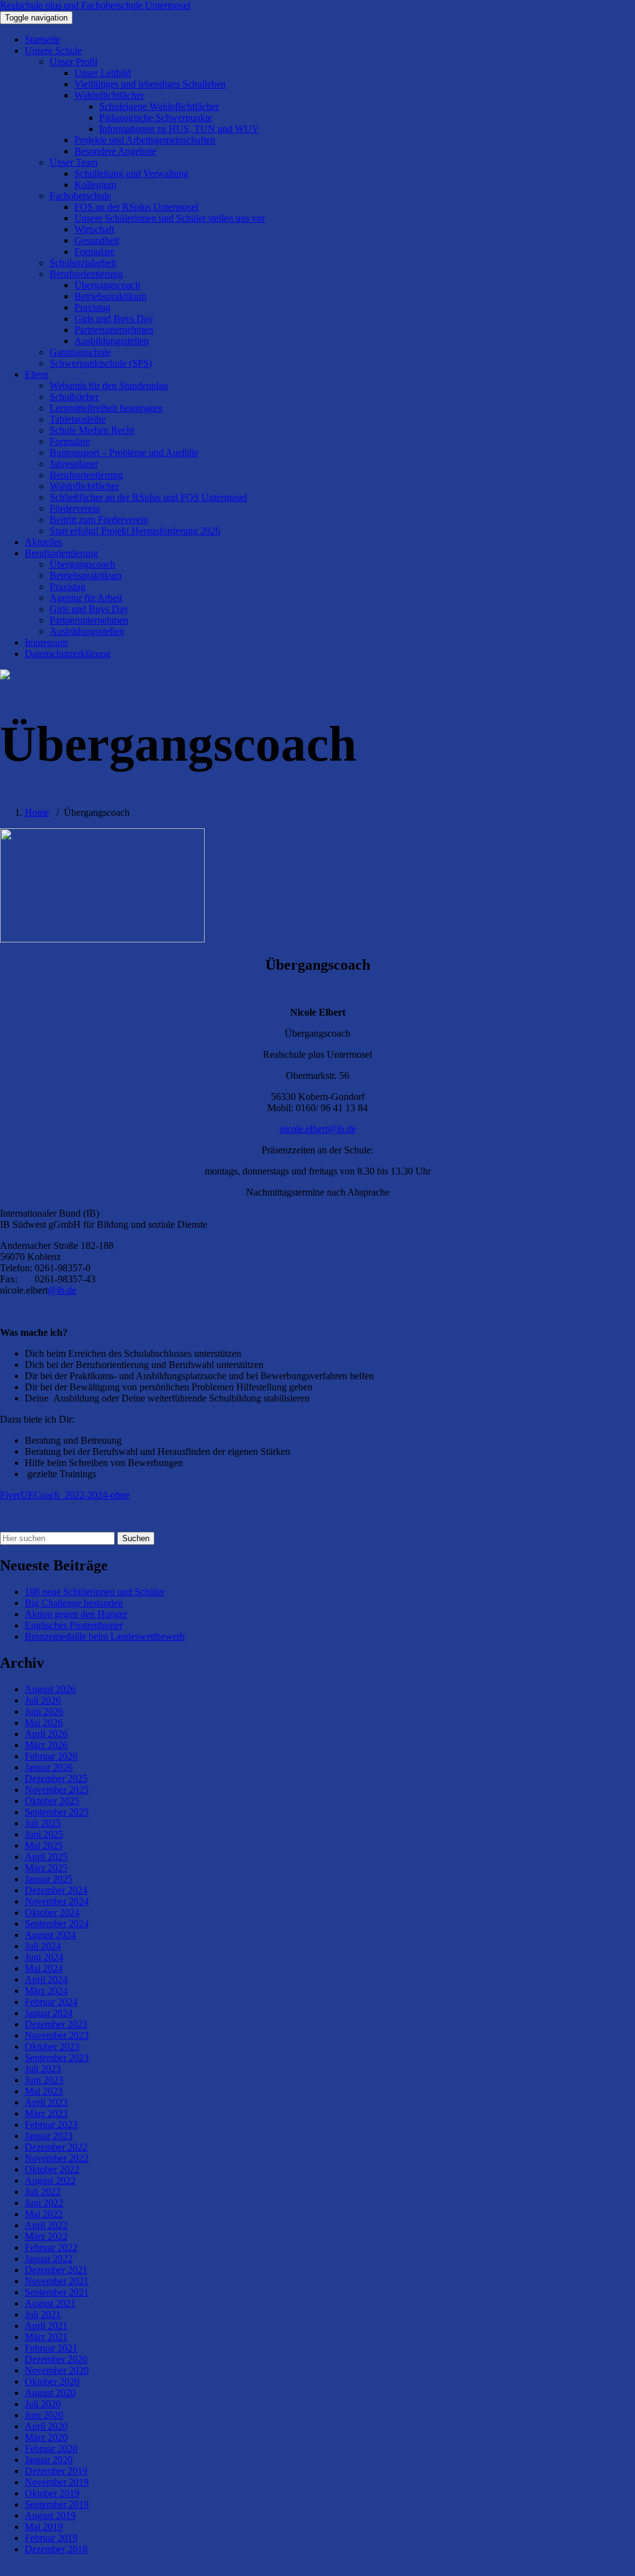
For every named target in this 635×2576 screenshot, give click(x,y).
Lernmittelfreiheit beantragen (106, 408)
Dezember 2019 (56, 2471)
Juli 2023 (43, 2069)
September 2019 (57, 2504)
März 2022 (46, 2236)
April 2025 (46, 1857)
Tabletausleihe (78, 419)
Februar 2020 (51, 2449)
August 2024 (50, 1935)
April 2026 (46, 1734)
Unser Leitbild (103, 73)
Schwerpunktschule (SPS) (101, 363)
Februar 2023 (51, 2125)
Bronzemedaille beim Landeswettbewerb (105, 1636)
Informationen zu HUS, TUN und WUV (179, 129)
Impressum (46, 642)
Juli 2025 (43, 1823)
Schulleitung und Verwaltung (131, 173)
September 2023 (57, 2058)
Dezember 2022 (56, 2147)
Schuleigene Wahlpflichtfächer (159, 106)
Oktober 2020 (52, 2381)
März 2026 (46, 1745)
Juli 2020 (43, 2404)
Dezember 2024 (56, 1890)
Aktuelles (43, 542)
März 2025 (46, 1868)
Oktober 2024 (52, 1912)
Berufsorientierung (86, 274)
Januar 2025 (49, 1879)
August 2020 (50, 2393)
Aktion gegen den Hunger (76, 1614)
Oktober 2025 (52, 1801)
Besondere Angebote (115, 151)
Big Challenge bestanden (74, 1603)
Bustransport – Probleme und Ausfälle (124, 453)
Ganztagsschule (80, 352)
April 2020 (46, 2426)
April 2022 (46, 2225)
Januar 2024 (49, 2013)
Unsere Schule (53, 51)
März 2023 (46, 2113)
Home (37, 812)
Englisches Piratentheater (74, 1625)
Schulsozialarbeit (83, 263)
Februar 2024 (51, 2002)
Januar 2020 (49, 2460)
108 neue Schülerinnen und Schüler (95, 1592)
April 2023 (46, 2102)
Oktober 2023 (52, 2046)
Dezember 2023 (56, 2024)
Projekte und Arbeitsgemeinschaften (145, 140)
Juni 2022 (44, 2203)
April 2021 (46, 2326)
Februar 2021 (51, 2348)
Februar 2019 (51, 2538)
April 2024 (46, 1979)
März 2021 (46, 2337)
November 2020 (57, 2370)
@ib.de (62, 1290)
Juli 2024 (43, 1946)
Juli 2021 (43, 2314)
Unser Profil (73, 62)
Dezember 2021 (56, 2270)
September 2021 (57, 2292)
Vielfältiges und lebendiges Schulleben (150, 84)
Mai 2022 (44, 2214)
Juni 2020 (44, 2415)
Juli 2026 (43, 1700)
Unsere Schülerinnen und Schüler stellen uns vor (170, 218)
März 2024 (46, 1991)
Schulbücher (74, 397)
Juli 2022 (43, 2192)
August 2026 (50, 1689)
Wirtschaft (94, 229)
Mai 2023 (44, 2091)
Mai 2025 (44, 1845)
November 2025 (57, 1790)
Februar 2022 (51, 2247)
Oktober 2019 (52, 2493)
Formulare (95, 252)
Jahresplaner (74, 464)
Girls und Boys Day (114, 319)
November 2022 (57, 2158)
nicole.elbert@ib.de (318, 1129)
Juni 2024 (44, 1957)
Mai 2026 (44, 1723)
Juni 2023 (44, 2080)
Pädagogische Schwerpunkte (156, 118)
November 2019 (57, 2482)
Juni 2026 (44, 1711)
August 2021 (50, 2303)
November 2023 (57, 2035)
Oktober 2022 (52, 2169)
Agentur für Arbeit (86, 598)
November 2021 (57, 2281)
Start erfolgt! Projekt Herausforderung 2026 (135, 531)
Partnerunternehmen (114, 330)
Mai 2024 (44, 1968)
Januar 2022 (49, 2259)
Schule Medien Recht (92, 430)
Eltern (37, 374)
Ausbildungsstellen (112, 341)
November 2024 (57, 1901)
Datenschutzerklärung (68, 654)
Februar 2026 (51, 1756)
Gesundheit (97, 240)
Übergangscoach (107, 285)
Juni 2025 (44, 1834)
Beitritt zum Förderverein (99, 520)
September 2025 (57, 1812)
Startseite (42, 39)
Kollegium (95, 185)
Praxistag (92, 307)
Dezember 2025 (56, 1778)
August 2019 (50, 2516)
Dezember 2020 (56, 2359)
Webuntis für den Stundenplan (109, 386)
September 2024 (57, 1924)
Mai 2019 (44, 2527)
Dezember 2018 (56, 2549)
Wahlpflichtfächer (109, 95)
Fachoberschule (80, 196)
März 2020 (46, 2437)
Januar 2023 (49, 2136)
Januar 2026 (49, 1767)
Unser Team (73, 162)
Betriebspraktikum (110, 296)
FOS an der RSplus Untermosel (136, 207)
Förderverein (75, 508)
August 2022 (50, 2180)
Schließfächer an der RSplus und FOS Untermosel (148, 497)
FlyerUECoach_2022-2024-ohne (65, 1495)
